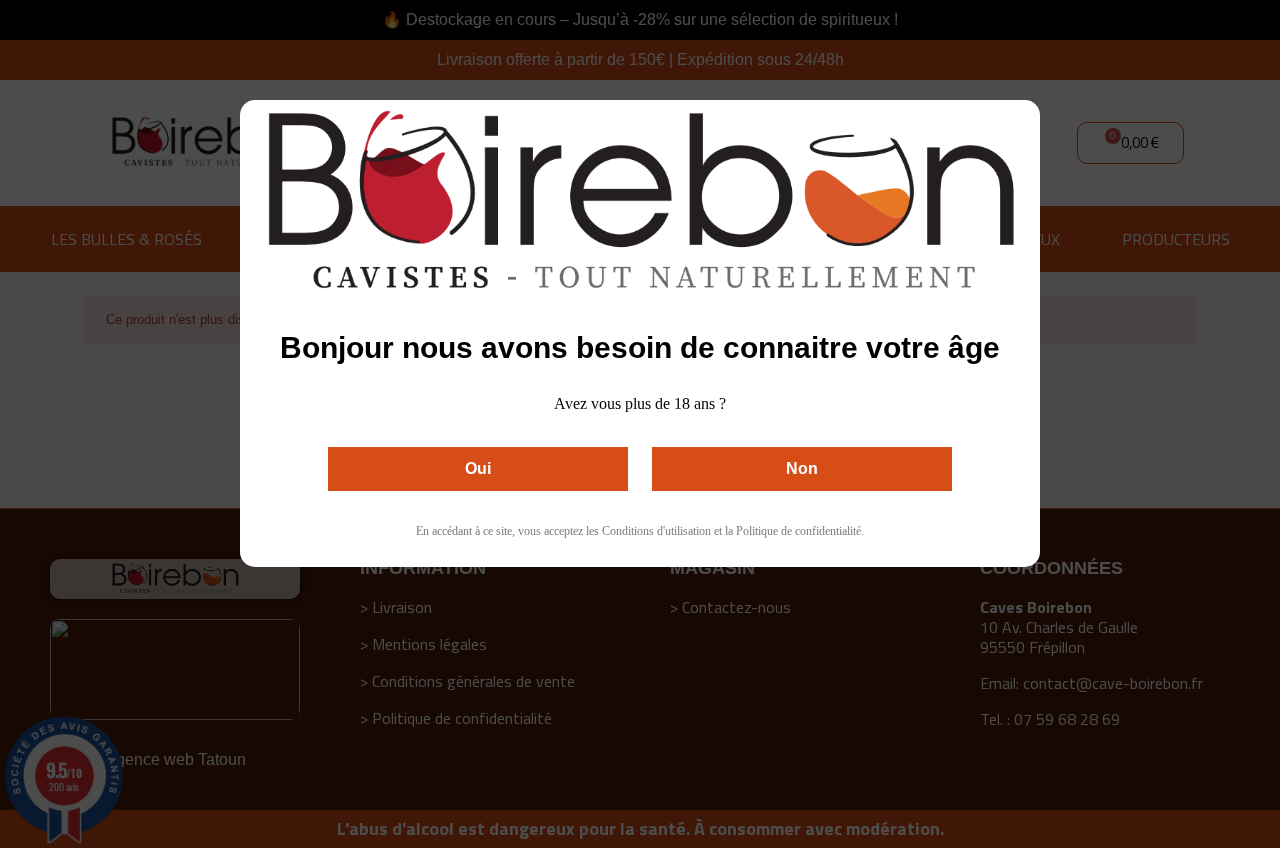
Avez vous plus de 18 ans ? (640, 403)
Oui (478, 468)
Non (802, 468)
